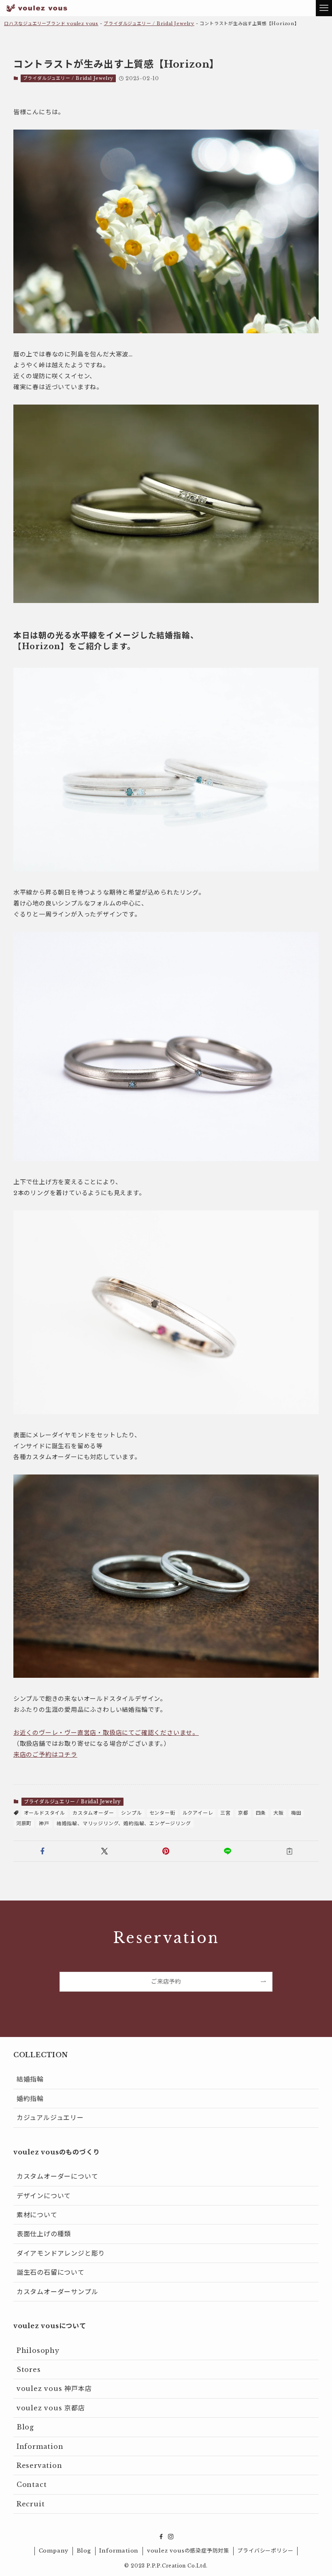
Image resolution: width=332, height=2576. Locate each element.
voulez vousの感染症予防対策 (188, 2551)
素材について (37, 2215)
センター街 (162, 1813)
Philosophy (38, 2350)
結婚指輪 (30, 2079)
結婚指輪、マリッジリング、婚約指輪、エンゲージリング (124, 1823)
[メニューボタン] (324, 8)
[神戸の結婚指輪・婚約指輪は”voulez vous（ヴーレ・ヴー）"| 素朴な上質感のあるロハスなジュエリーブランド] (37, 8)
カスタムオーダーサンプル (57, 2292)
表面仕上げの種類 (44, 2234)
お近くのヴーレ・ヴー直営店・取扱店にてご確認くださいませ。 (106, 1733)
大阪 (279, 1813)
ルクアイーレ (198, 1813)
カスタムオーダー (93, 1813)
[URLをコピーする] (289, 1851)
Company (54, 2551)
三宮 (226, 1813)
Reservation (39, 2465)
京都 (243, 1813)
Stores (29, 2369)
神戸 (44, 1823)
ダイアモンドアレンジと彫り (61, 2253)
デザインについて (44, 2196)
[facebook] (161, 2537)
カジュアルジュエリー (50, 2118)
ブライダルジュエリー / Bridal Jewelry (149, 23)
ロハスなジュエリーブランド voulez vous (51, 23)
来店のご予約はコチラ (45, 1755)
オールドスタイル (45, 1813)
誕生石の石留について (51, 2272)
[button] (43, 1851)
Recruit (31, 2504)
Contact (32, 2484)
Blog (25, 2427)
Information (40, 2446)
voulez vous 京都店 (51, 2408)
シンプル (131, 1813)
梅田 (296, 1813)
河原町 (24, 1823)
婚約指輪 (30, 2099)
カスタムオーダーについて (57, 2176)
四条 (261, 1813)
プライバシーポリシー (265, 2551)
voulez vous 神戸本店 (54, 2388)
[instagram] (171, 2537)
